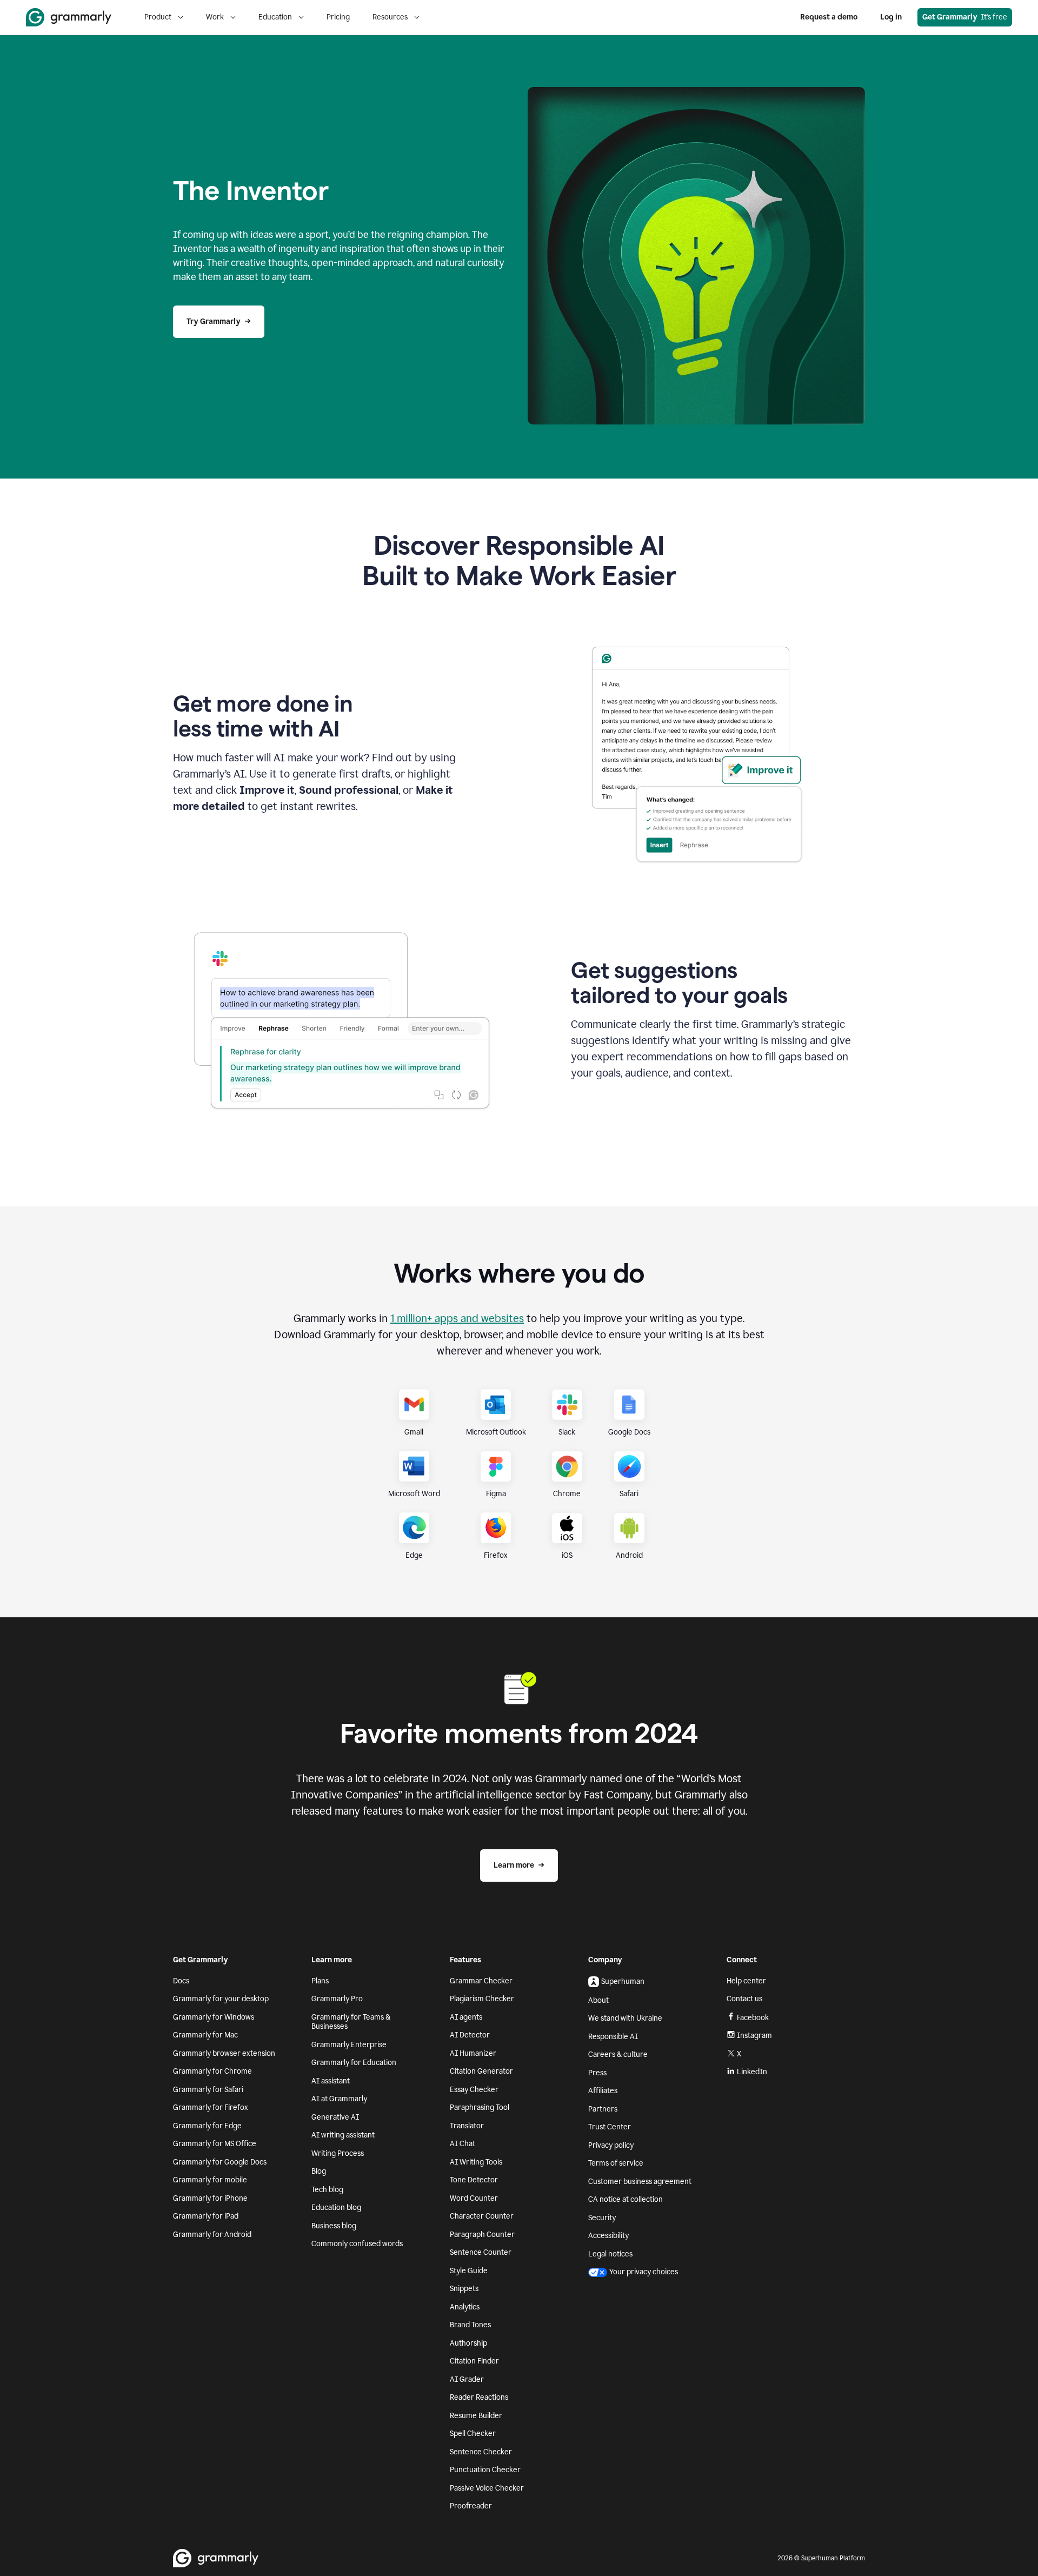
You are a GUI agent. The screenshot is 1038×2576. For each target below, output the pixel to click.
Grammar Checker (481, 1981)
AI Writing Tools (476, 2162)
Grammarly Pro (337, 1999)
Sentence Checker (481, 2452)
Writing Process (338, 2153)
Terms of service (616, 2163)
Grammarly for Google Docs (220, 2162)
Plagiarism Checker (482, 1999)
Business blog (334, 2226)
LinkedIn (752, 2072)
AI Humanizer (473, 2053)
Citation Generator (481, 2071)
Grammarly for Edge (207, 2126)
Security (602, 2218)
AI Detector (470, 2035)
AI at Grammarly (339, 2099)
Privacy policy (611, 2145)
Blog (319, 2171)
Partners (603, 2109)
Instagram (754, 2036)
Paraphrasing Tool (480, 2107)
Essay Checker (474, 2090)
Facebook (753, 2018)
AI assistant (331, 2081)
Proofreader (471, 2506)
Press (597, 2073)
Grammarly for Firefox (211, 2107)
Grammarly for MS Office (215, 2144)
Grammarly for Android (212, 2235)
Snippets (464, 2289)
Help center (746, 1981)
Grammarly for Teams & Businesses (351, 2022)
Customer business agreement (640, 2182)
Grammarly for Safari (208, 2090)
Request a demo (829, 17)
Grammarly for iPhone (210, 2198)
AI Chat (463, 2144)
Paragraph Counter (482, 2235)
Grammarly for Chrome (212, 2071)
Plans (320, 1981)
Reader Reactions (479, 2397)
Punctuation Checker (485, 2470)
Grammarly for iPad (206, 2216)
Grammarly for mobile (210, 2180)
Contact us (744, 1999)
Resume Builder (476, 2416)
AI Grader (467, 2379)
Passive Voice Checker (487, 2488)
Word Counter (474, 2198)
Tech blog (327, 2190)
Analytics (465, 2307)
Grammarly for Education (354, 2063)
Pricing (338, 17)
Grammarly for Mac (205, 2035)
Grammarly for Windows (214, 2017)
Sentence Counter (481, 2252)
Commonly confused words (357, 2244)
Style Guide (469, 2271)
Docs (181, 1981)
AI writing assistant (343, 2135)
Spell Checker (473, 2434)
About (598, 2000)
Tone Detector (474, 2180)
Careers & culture (618, 2054)
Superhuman (623, 1981)
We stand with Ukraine (625, 2018)
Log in (891, 17)
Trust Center (610, 2127)
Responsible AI (613, 2037)
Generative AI (335, 2117)
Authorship (468, 2343)
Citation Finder (474, 2361)
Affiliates (603, 2091)
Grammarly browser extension (224, 2053)
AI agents (466, 2017)
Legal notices (610, 2254)
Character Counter (482, 2216)
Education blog (336, 2207)
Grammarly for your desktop (221, 1999)
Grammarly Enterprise (349, 2045)
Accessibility (608, 2236)
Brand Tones (470, 2325)
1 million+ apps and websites (457, 1318)
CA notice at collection (626, 2199)
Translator (467, 2126)
